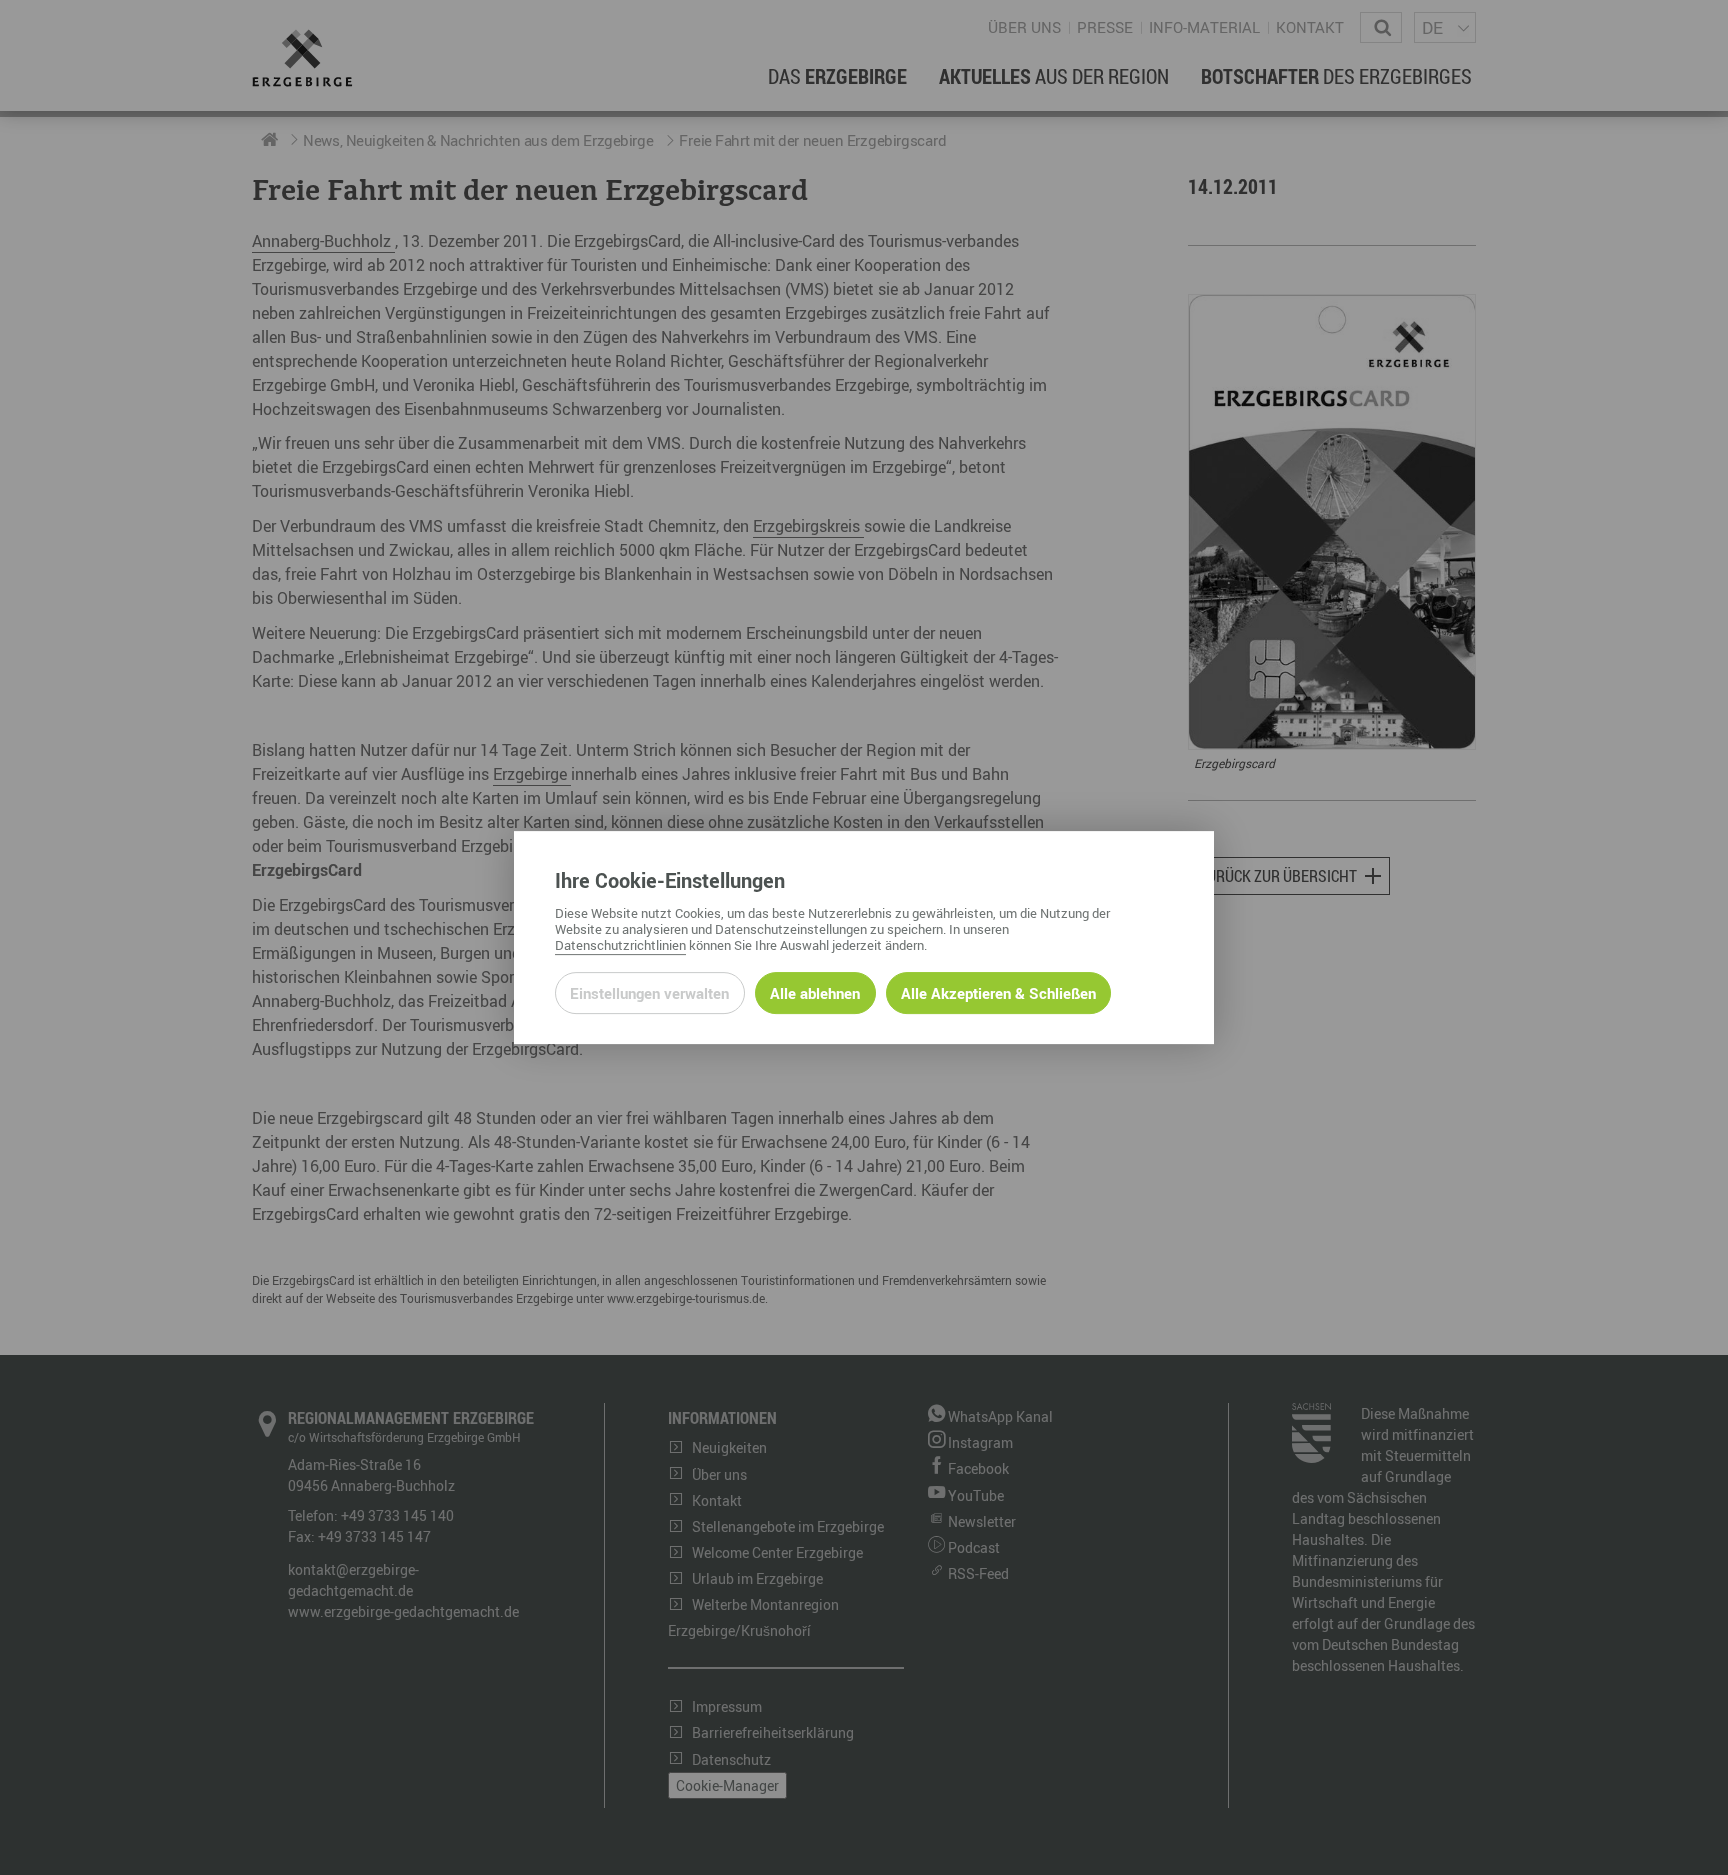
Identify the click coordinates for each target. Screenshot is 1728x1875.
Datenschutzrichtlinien (620, 945)
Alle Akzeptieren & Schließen (998, 993)
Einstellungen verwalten (649, 993)
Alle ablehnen (815, 993)
